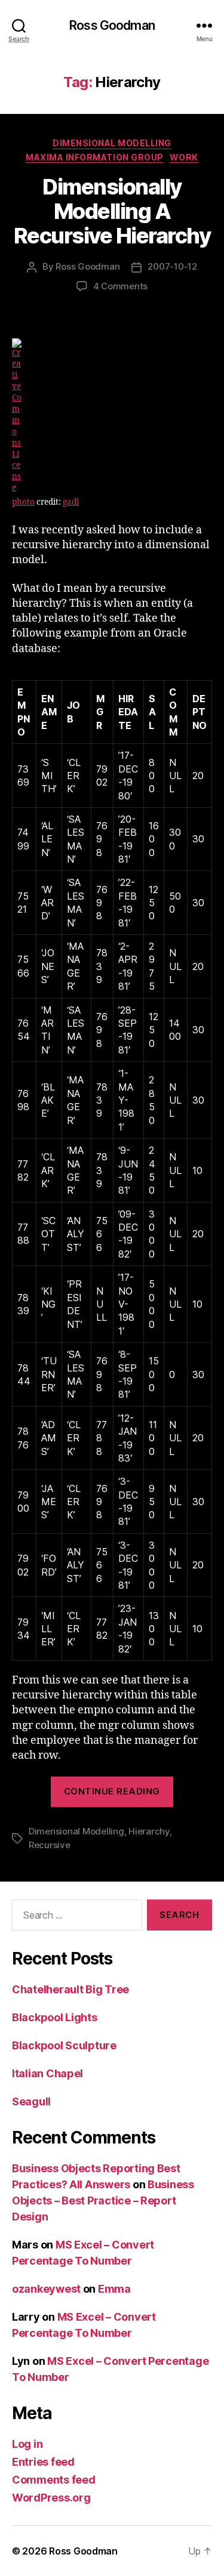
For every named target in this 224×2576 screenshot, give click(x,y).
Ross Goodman (112, 25)
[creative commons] (112, 416)
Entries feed (43, 2462)
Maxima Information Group (94, 157)
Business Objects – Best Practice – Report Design (103, 2200)
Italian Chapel (47, 2073)
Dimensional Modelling (112, 143)
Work (184, 157)
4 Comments (120, 286)
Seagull (31, 2101)
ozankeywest (46, 2289)
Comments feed (54, 2480)
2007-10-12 (172, 266)
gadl (71, 502)
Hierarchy (149, 1831)
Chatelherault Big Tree (70, 1989)
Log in (27, 2444)
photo (23, 502)
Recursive (50, 1845)
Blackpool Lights (55, 2017)
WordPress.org (51, 2498)
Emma (114, 2289)
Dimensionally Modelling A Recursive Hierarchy (112, 211)
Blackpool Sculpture (64, 2045)
